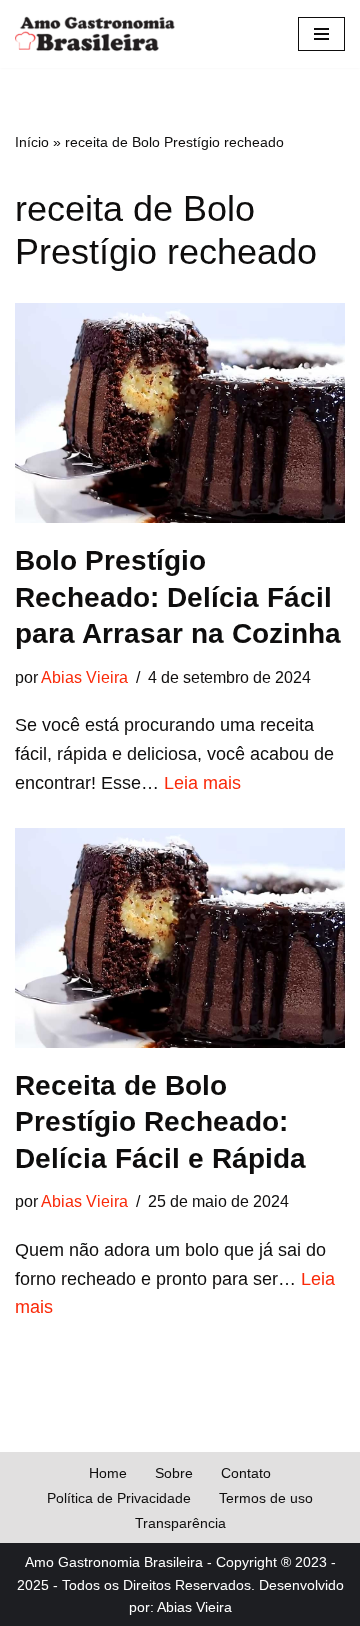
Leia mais (202, 783)
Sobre (174, 1473)
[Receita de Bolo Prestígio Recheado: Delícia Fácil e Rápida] (180, 938)
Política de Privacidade (119, 1498)
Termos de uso (266, 1498)
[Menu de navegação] (321, 34)
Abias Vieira (84, 677)
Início (32, 142)
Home (108, 1473)
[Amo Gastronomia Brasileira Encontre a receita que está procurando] (95, 34)
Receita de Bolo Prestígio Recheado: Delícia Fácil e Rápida (160, 1122)
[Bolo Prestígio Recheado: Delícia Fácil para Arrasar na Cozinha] (180, 413)
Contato (246, 1473)
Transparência (180, 1523)
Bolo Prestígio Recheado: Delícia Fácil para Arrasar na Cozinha (178, 597)
